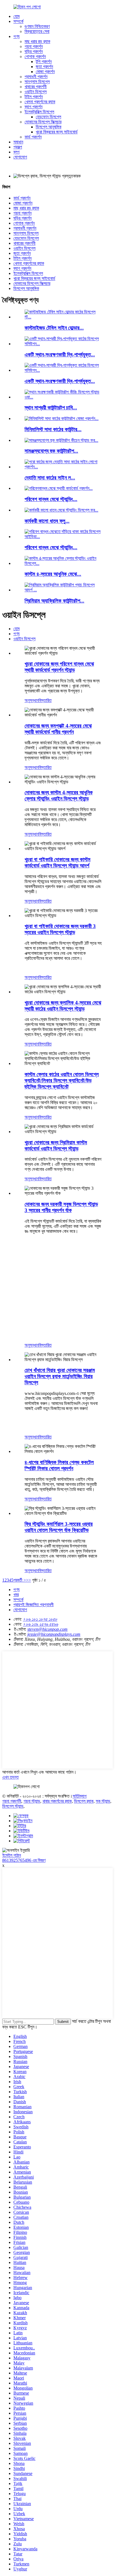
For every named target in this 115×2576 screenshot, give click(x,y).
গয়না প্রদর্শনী (12, 1801)
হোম (16, 16)
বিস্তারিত (45, 700)
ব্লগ (16, 152)
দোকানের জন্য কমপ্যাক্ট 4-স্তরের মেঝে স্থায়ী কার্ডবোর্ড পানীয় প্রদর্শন (58, 729)
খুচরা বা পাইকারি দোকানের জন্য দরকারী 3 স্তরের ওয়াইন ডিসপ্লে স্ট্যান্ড (60, 929)
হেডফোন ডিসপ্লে (48, 117)
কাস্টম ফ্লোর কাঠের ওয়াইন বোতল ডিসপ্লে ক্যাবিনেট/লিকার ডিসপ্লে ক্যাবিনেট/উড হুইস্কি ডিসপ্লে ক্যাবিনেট (62, 1080)
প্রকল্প (18, 147)
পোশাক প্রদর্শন (35, 57)
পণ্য (16, 36)
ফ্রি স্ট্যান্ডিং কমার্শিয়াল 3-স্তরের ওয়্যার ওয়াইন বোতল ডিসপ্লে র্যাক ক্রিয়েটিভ (59, 1527)
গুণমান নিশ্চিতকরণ (37, 26)
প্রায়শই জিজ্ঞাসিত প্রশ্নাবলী (33, 1605)
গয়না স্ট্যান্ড (32, 1801)
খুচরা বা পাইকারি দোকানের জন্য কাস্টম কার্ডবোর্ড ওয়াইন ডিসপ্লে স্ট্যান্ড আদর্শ (57, 863)
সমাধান (18, 142)
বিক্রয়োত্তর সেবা (37, 31)
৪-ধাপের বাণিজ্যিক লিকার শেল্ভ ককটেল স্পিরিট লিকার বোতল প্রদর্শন (59, 1465)
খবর (16, 1595)
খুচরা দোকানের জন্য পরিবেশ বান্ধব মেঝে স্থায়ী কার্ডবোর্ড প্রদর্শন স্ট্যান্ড (59, 667)
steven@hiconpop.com (47, 1629)
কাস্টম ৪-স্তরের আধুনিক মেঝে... (53, 574)
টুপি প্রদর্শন (44, 62)
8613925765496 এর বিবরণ (24, 1860)
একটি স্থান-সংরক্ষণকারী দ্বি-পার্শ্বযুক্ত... (60, 355)
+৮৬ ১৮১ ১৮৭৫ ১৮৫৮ (40, 1619)
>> (28, 1580)
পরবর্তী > (20, 1580)
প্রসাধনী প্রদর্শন (36, 77)
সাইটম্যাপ (80, 1796)
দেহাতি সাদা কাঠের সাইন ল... (50, 478)
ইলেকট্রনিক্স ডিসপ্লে (39, 112)
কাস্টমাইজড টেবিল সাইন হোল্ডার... (54, 328)
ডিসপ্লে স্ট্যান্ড (13, 1806)
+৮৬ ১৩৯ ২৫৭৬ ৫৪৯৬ (40, 1624)
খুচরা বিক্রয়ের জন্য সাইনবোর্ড (57, 132)
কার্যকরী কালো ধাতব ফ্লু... (47, 521)
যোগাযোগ (20, 157)
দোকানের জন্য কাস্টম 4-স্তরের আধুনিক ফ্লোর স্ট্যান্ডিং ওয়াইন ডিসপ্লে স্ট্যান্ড (59, 796)
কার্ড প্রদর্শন (33, 137)
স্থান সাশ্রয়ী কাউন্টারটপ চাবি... (51, 408)
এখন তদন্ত (10, 1777)
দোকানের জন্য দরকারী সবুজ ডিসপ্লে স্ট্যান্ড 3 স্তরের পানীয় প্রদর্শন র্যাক (61, 1207)
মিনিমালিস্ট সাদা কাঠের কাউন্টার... (53, 429)
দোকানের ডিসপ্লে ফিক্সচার (43, 122)
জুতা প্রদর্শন (44, 67)
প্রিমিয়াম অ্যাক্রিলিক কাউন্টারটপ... (54, 601)
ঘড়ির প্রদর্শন (34, 51)
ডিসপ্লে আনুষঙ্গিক (49, 127)
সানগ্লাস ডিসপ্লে (37, 82)
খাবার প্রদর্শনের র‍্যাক (57, 1801)
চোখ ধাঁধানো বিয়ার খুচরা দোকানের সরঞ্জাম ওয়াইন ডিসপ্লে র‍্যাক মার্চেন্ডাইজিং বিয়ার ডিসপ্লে (60, 1376)
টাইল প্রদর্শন (34, 97)
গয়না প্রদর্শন (34, 46)
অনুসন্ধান (32, 700)
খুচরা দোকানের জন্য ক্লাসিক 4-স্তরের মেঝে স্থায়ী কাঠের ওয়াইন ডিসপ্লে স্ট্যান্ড (63, 1006)
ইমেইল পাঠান (12, 1855)
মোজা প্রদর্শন (45, 72)
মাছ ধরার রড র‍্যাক (37, 41)
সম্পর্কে (18, 21)
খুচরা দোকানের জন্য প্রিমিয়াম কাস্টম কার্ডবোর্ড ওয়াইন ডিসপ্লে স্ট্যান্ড (56, 1146)
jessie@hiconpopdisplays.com (54, 1634)
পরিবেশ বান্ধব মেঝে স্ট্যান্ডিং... (51, 499)
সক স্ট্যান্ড (103, 1801)
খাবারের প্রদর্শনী (36, 87)
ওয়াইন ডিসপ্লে (36, 92)
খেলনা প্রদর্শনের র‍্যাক (40, 102)
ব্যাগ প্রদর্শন (33, 107)
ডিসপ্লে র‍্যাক (84, 1801)
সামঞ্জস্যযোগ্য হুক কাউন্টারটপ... (51, 451)
